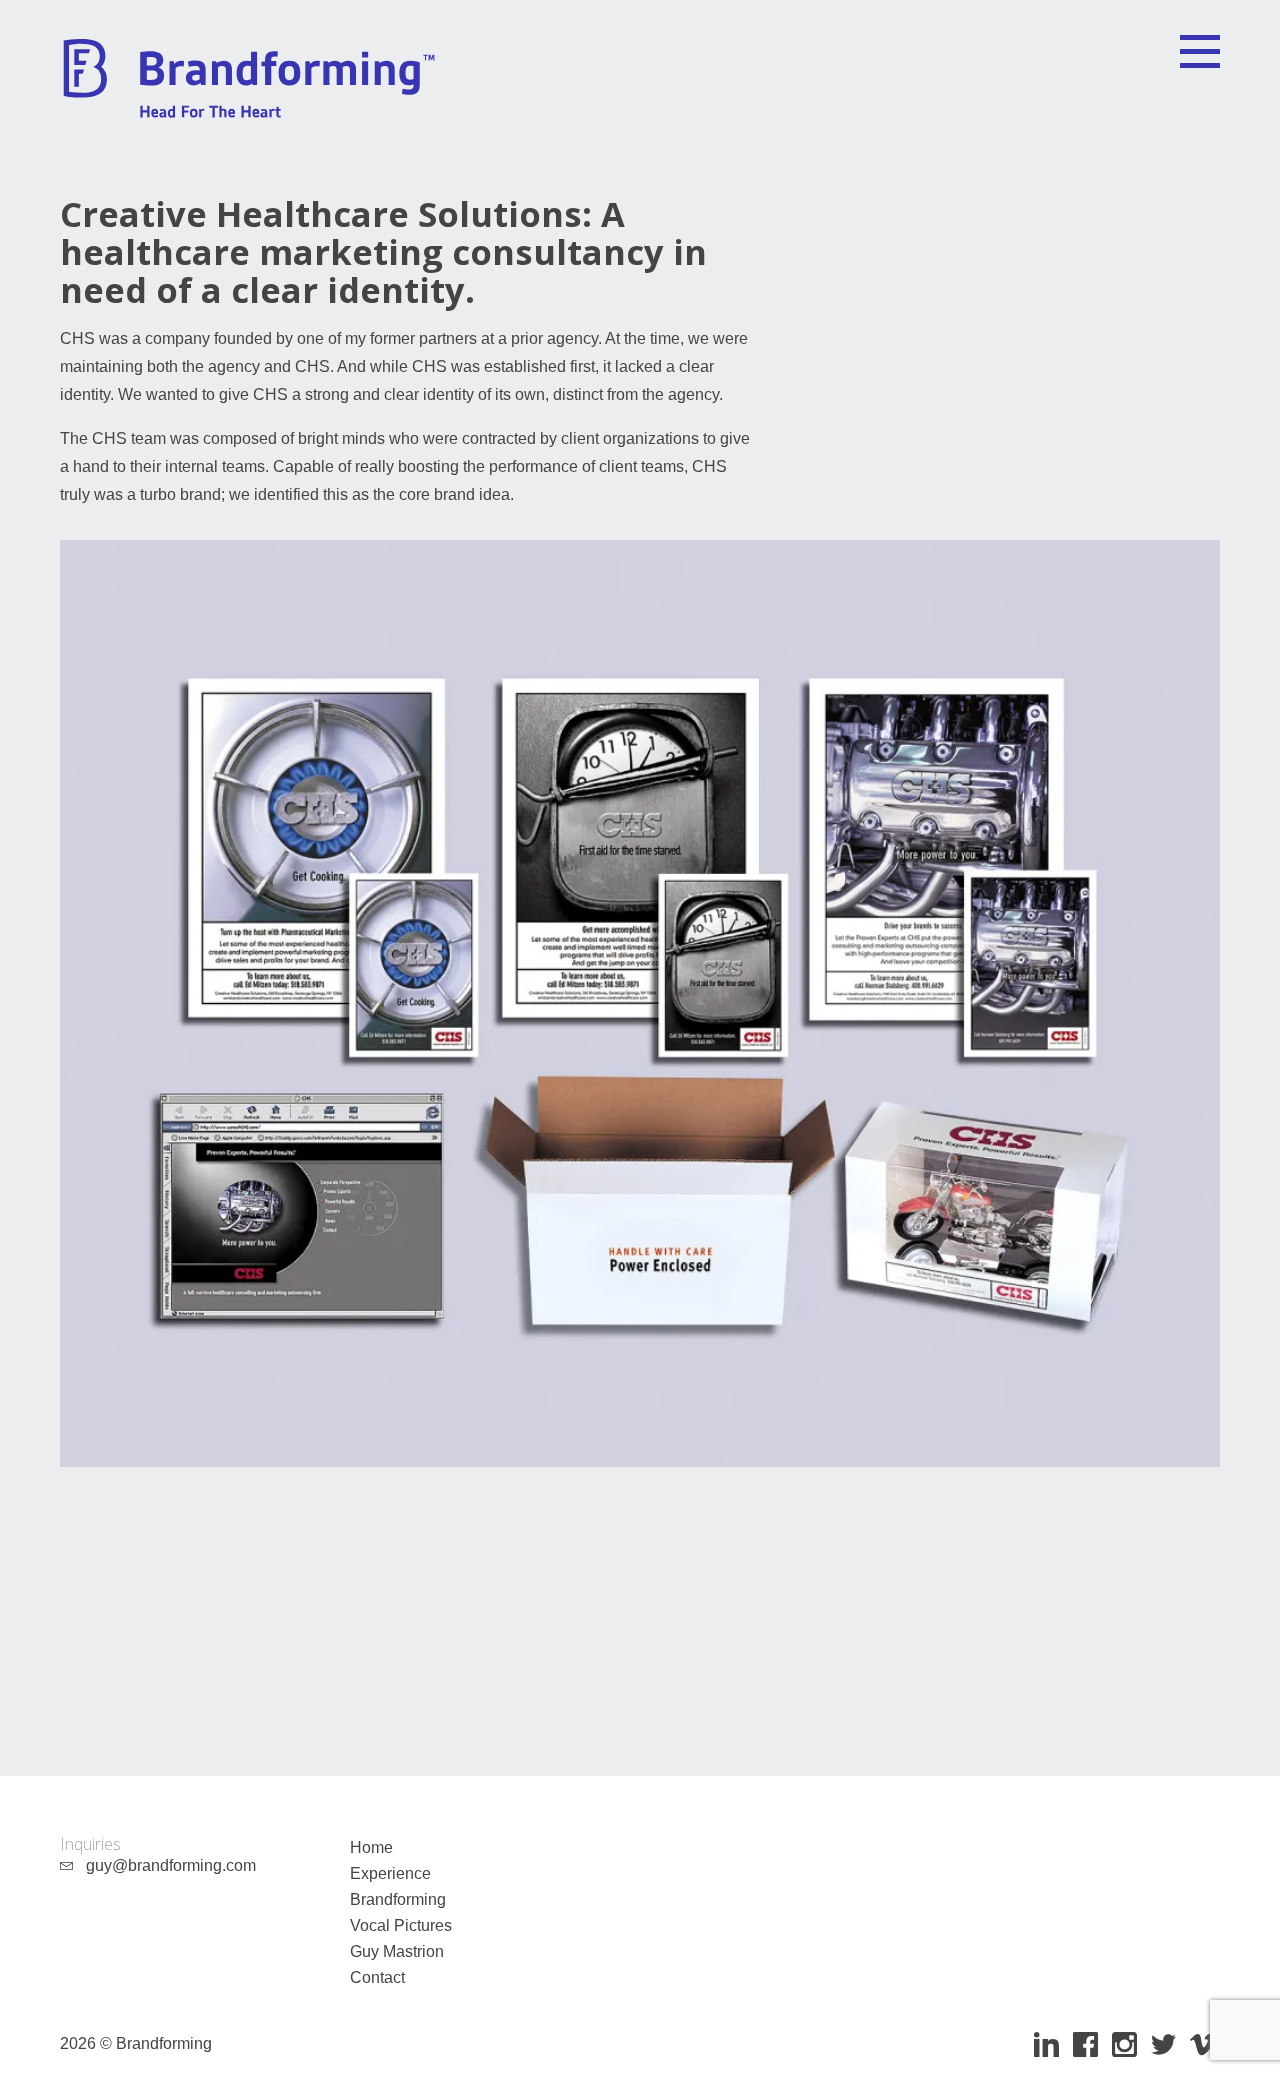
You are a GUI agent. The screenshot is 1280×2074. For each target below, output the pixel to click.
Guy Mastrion (397, 1951)
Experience (390, 1873)
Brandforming (398, 1899)
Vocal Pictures (401, 1925)
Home (371, 1847)
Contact (377, 1977)
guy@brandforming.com (165, 1865)
